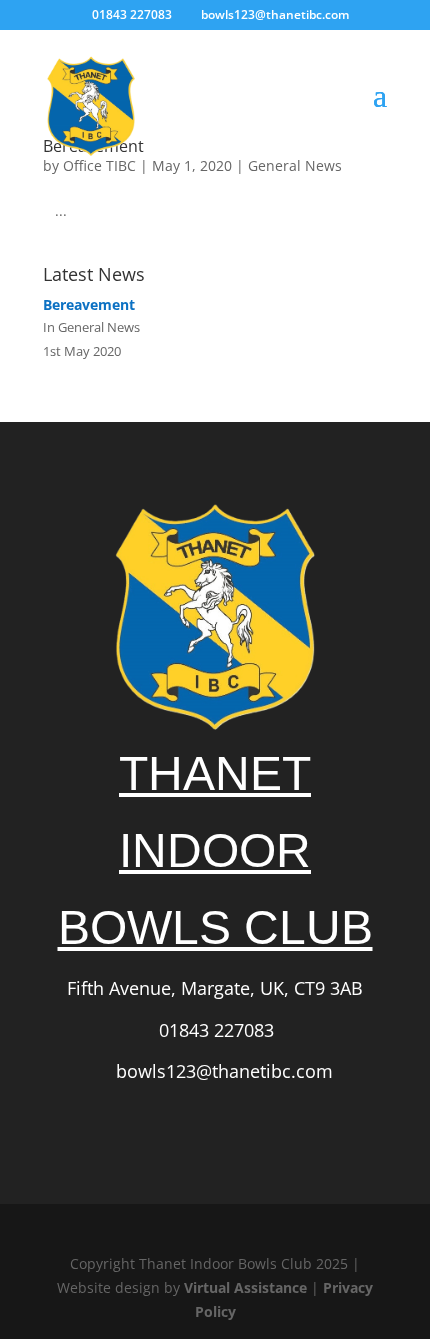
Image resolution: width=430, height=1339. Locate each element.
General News (295, 165)
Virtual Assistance (245, 1287)
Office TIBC (99, 165)
